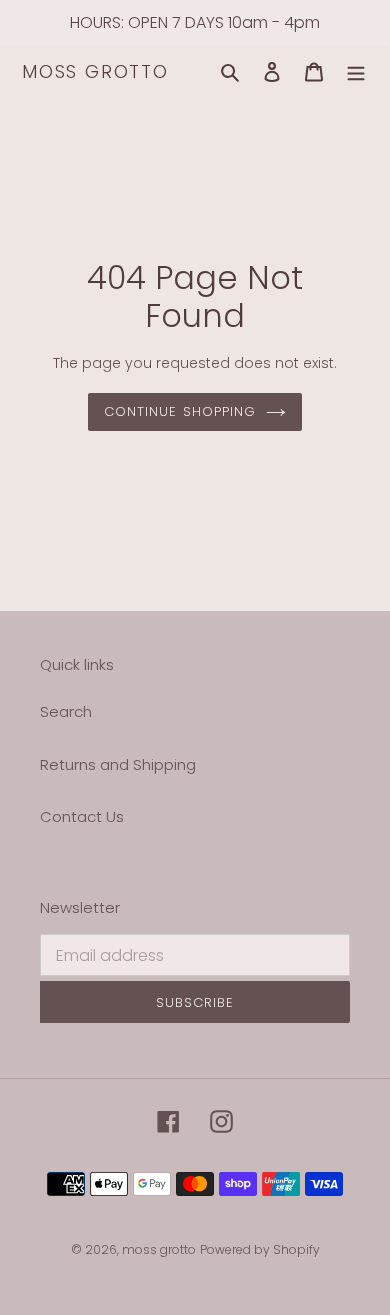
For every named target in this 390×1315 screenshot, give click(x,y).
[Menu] (356, 72)
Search (66, 711)
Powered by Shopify (260, 1249)
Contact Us (82, 816)
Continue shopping (180, 411)
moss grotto (95, 72)
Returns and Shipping (118, 764)
